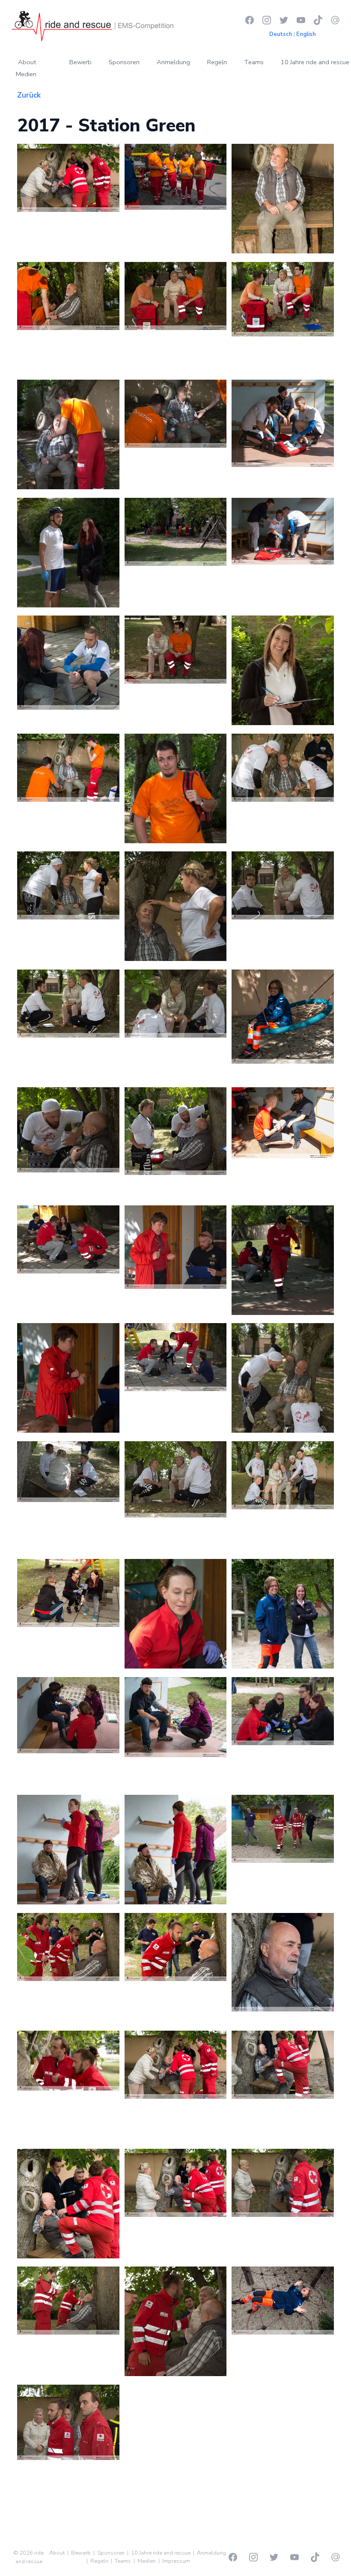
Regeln (217, 62)
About (27, 62)
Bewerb (80, 62)
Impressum (176, 2561)
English (306, 34)
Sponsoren (124, 62)
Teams (254, 62)
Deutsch (281, 34)
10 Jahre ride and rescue (315, 62)
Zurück (29, 95)
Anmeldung (173, 62)
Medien (26, 74)
